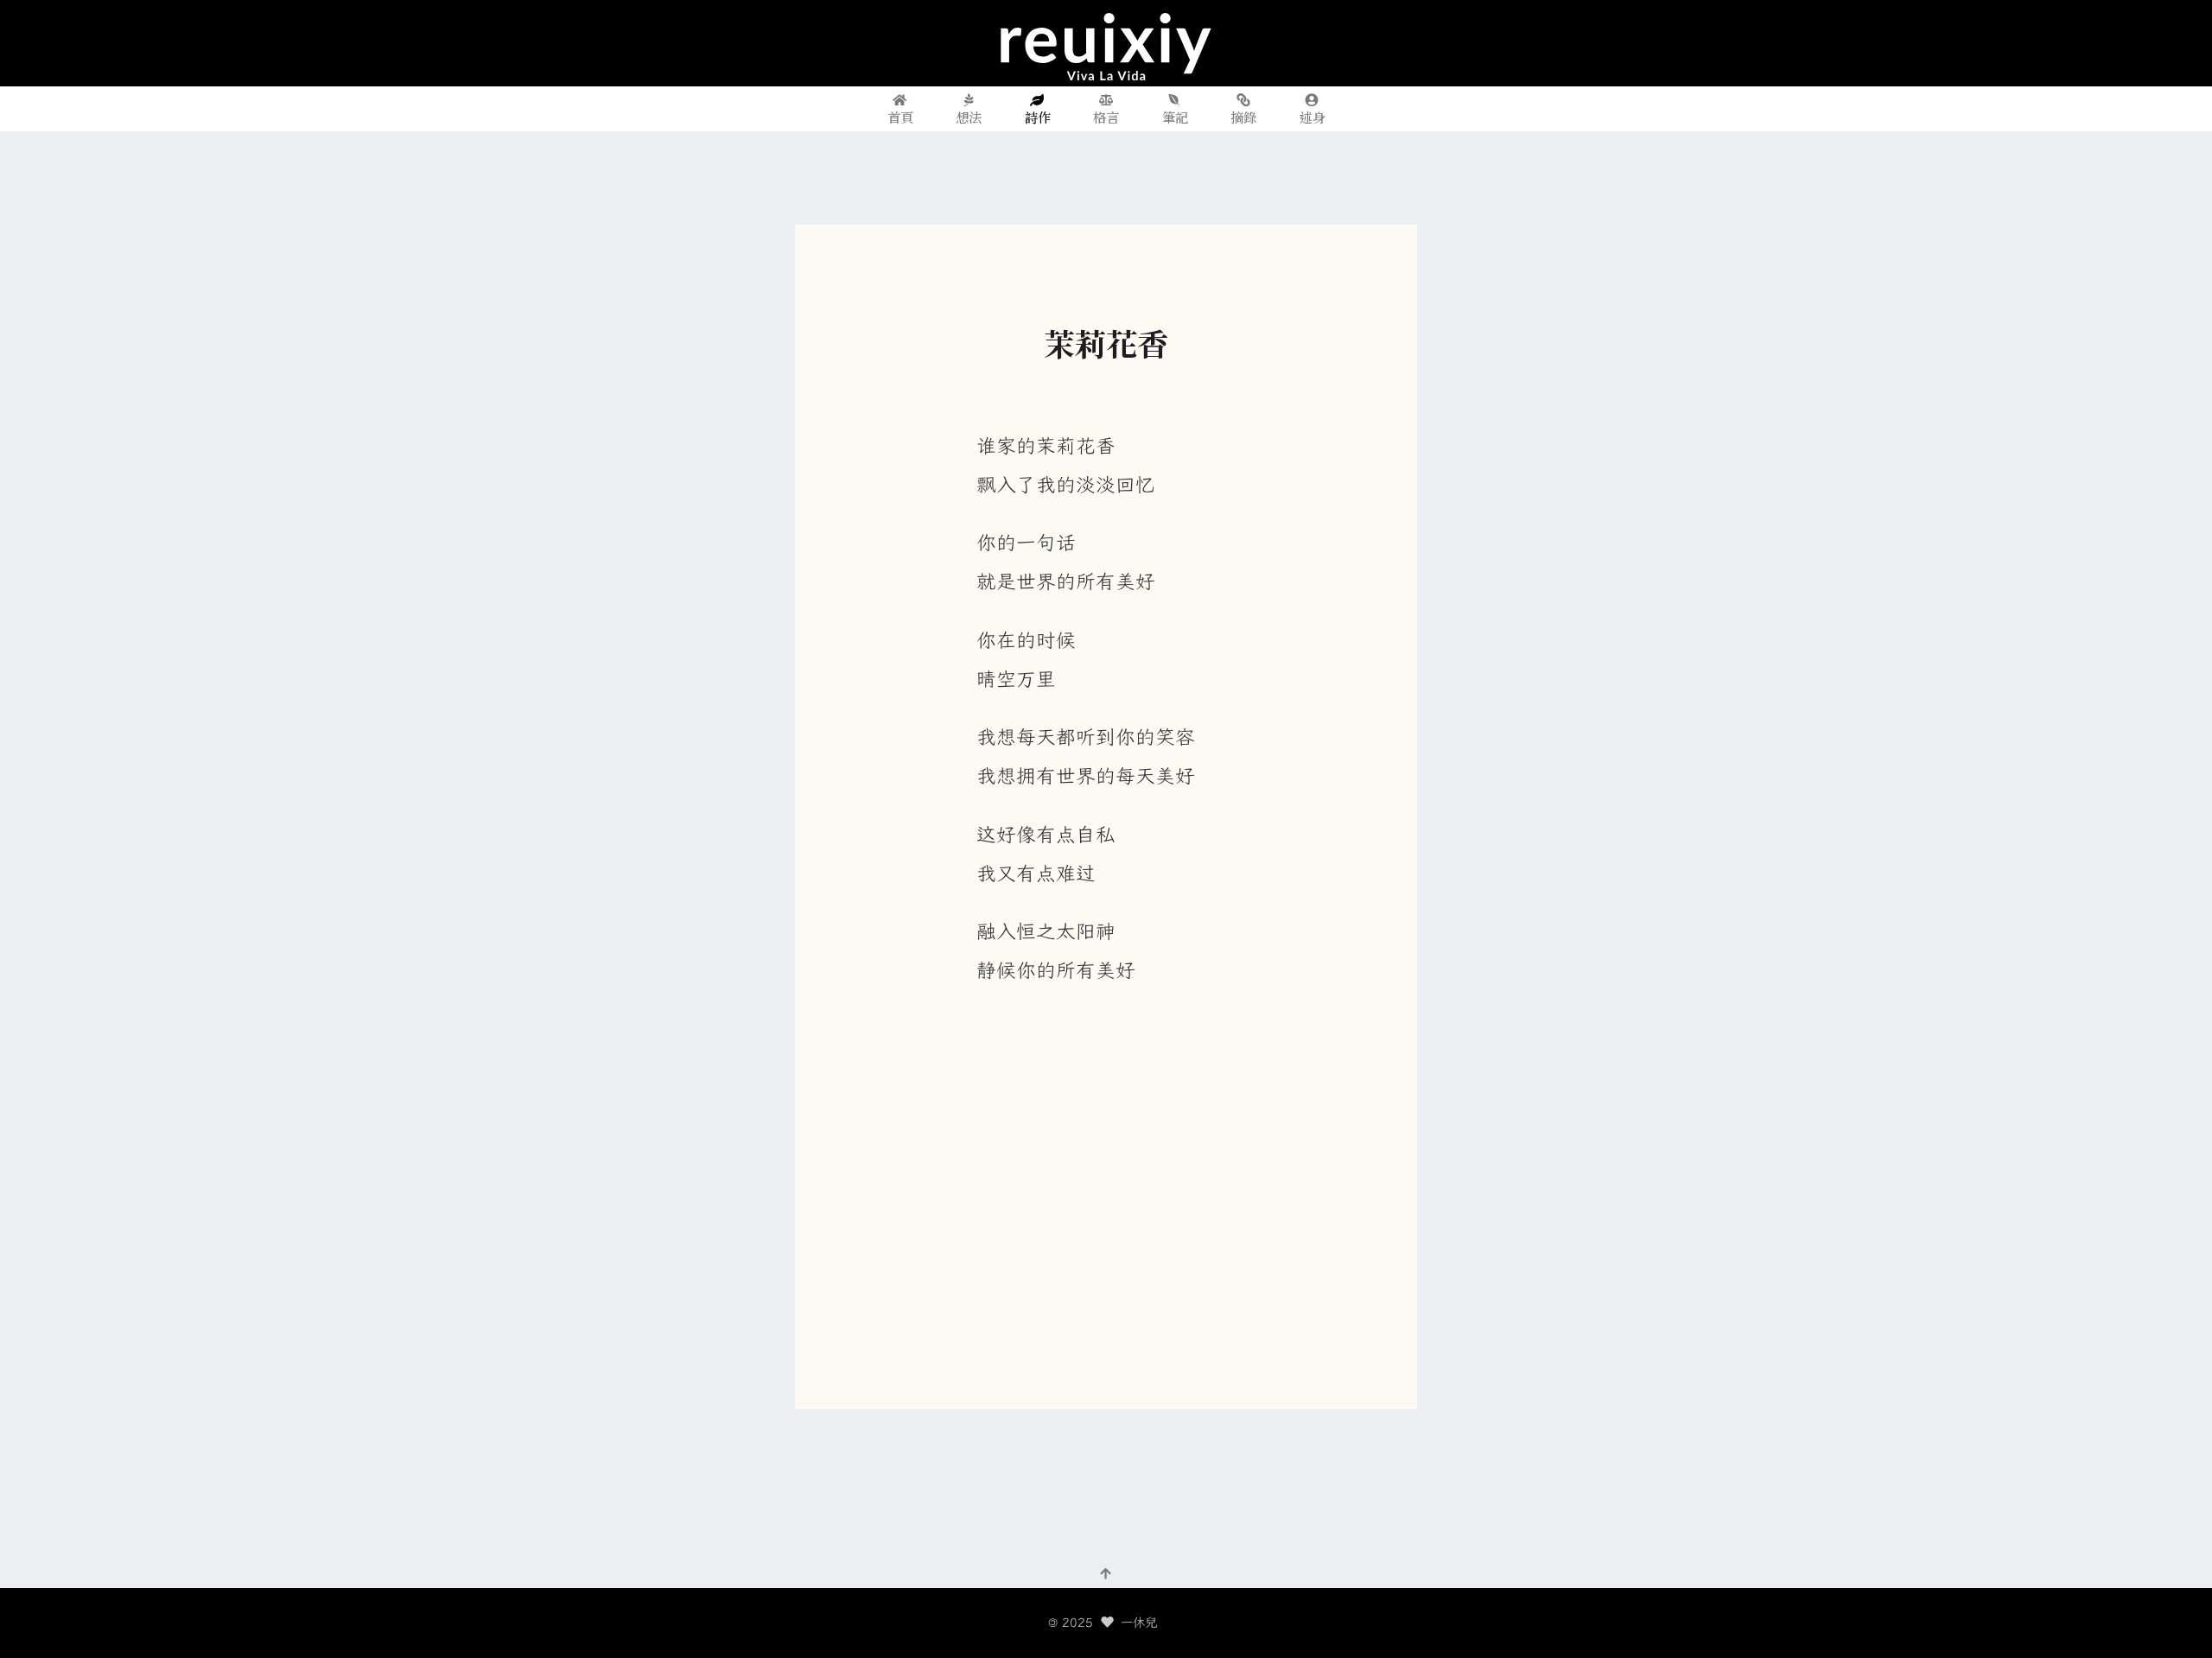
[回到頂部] (1106, 1572)
